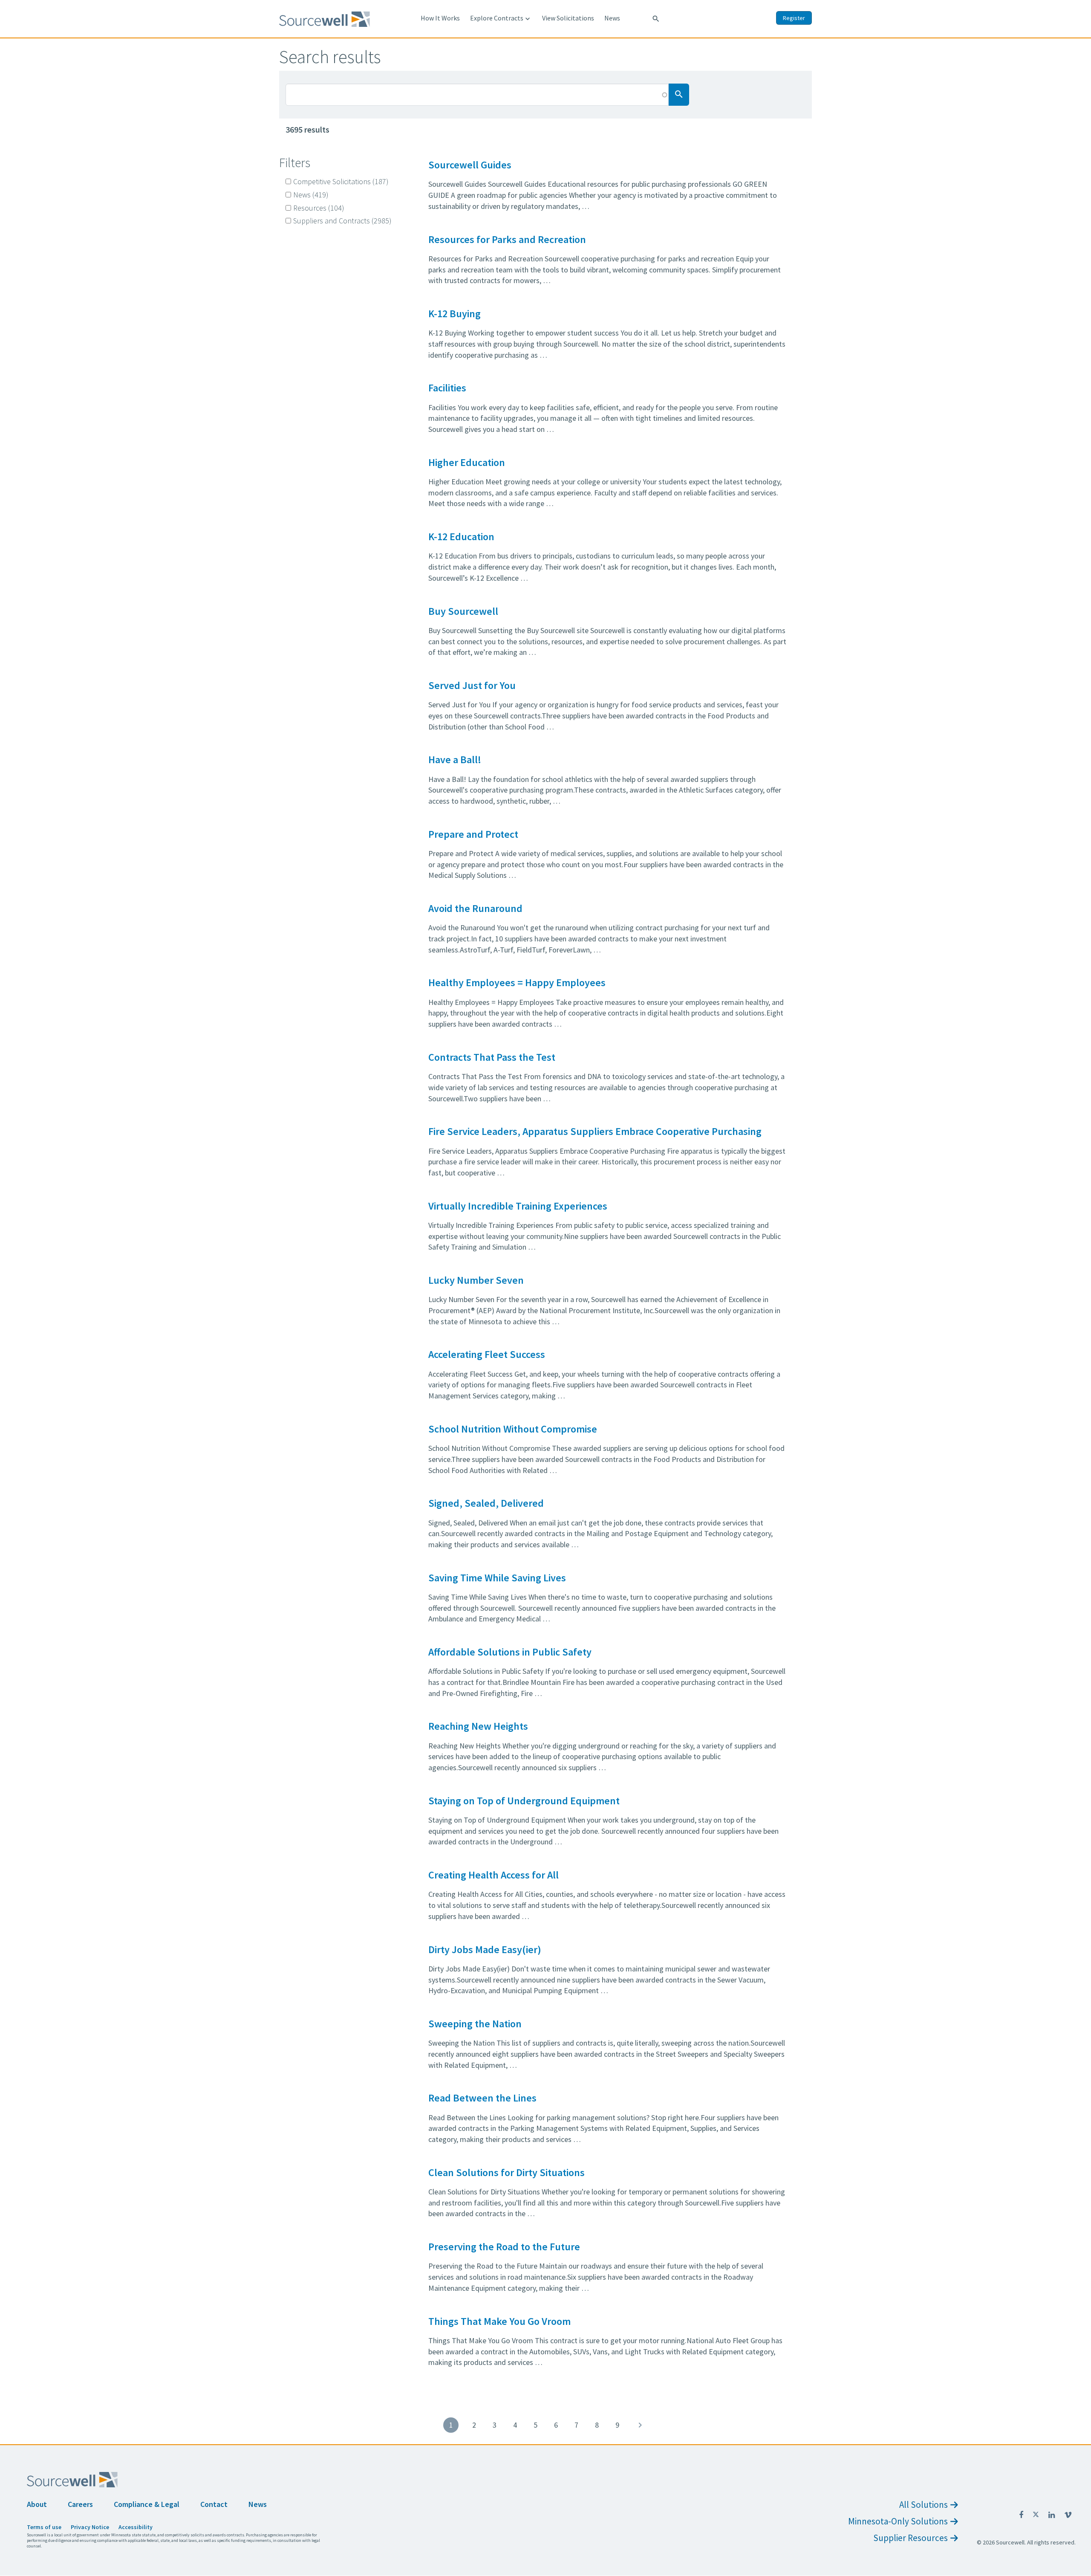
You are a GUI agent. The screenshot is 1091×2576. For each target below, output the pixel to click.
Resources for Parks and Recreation (507, 239)
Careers (80, 2504)
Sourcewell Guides (470, 165)
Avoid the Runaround (475, 908)
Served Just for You (472, 685)
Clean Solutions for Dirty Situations (507, 2172)
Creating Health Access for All (494, 1875)
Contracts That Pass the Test (492, 1057)
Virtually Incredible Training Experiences (518, 1206)
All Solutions (924, 2505)
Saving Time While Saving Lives (497, 1578)
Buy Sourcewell (463, 611)
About (37, 2504)
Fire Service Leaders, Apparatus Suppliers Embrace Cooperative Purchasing (595, 1131)
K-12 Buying (455, 314)
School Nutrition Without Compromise (513, 1429)
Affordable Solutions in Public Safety (510, 1652)
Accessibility (136, 2527)
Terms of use (44, 2527)
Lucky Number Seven (476, 1280)
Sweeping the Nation (475, 2024)
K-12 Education (461, 537)
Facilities (447, 388)
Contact (214, 2504)
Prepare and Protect (473, 834)
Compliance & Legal (147, 2504)
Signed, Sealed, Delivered (486, 1503)
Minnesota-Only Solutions (898, 2521)
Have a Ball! (455, 760)
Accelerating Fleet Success (487, 1354)
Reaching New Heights (478, 1726)
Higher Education (467, 462)
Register (794, 18)
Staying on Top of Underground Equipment (524, 1801)
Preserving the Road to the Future (504, 2247)
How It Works (440, 18)
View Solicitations (568, 18)
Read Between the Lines (482, 2098)
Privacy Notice (90, 2527)
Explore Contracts (501, 18)
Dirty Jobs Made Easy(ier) (485, 1949)
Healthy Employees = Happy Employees (517, 983)
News (612, 18)
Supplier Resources (911, 2538)
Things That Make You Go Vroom (499, 2321)
